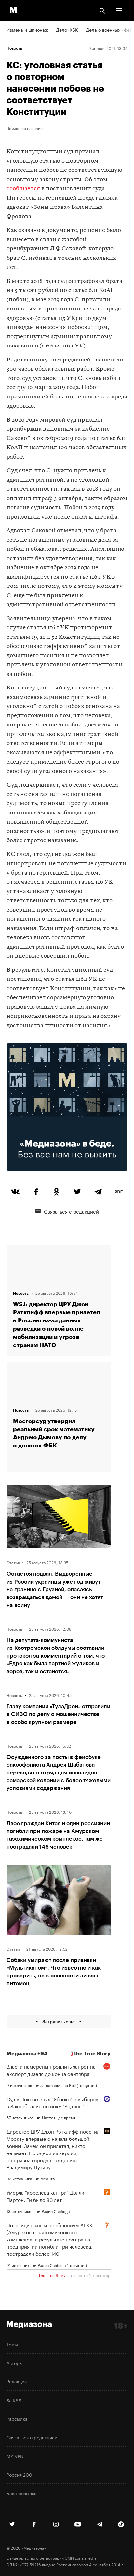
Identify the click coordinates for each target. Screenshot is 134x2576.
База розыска (22, 2493)
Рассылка (17, 2418)
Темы (12, 2344)
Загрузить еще (59, 2021)
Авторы (15, 2363)
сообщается (23, 189)
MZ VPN (15, 2456)
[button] (119, 11)
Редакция (17, 2381)
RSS (16, 2400)
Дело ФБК (67, 29)
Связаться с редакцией (71, 1211)
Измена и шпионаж (27, 29)
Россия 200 (19, 2474)
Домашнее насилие (25, 128)
